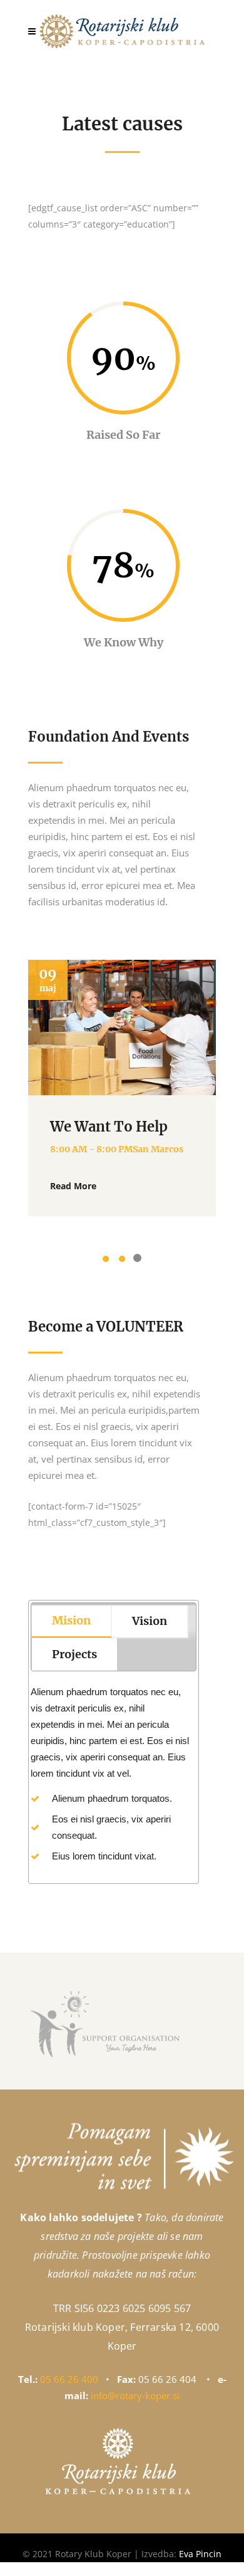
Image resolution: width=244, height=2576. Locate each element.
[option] (122, 1088)
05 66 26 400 (69, 2379)
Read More (73, 1186)
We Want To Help (109, 1127)
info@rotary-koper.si (135, 2395)
